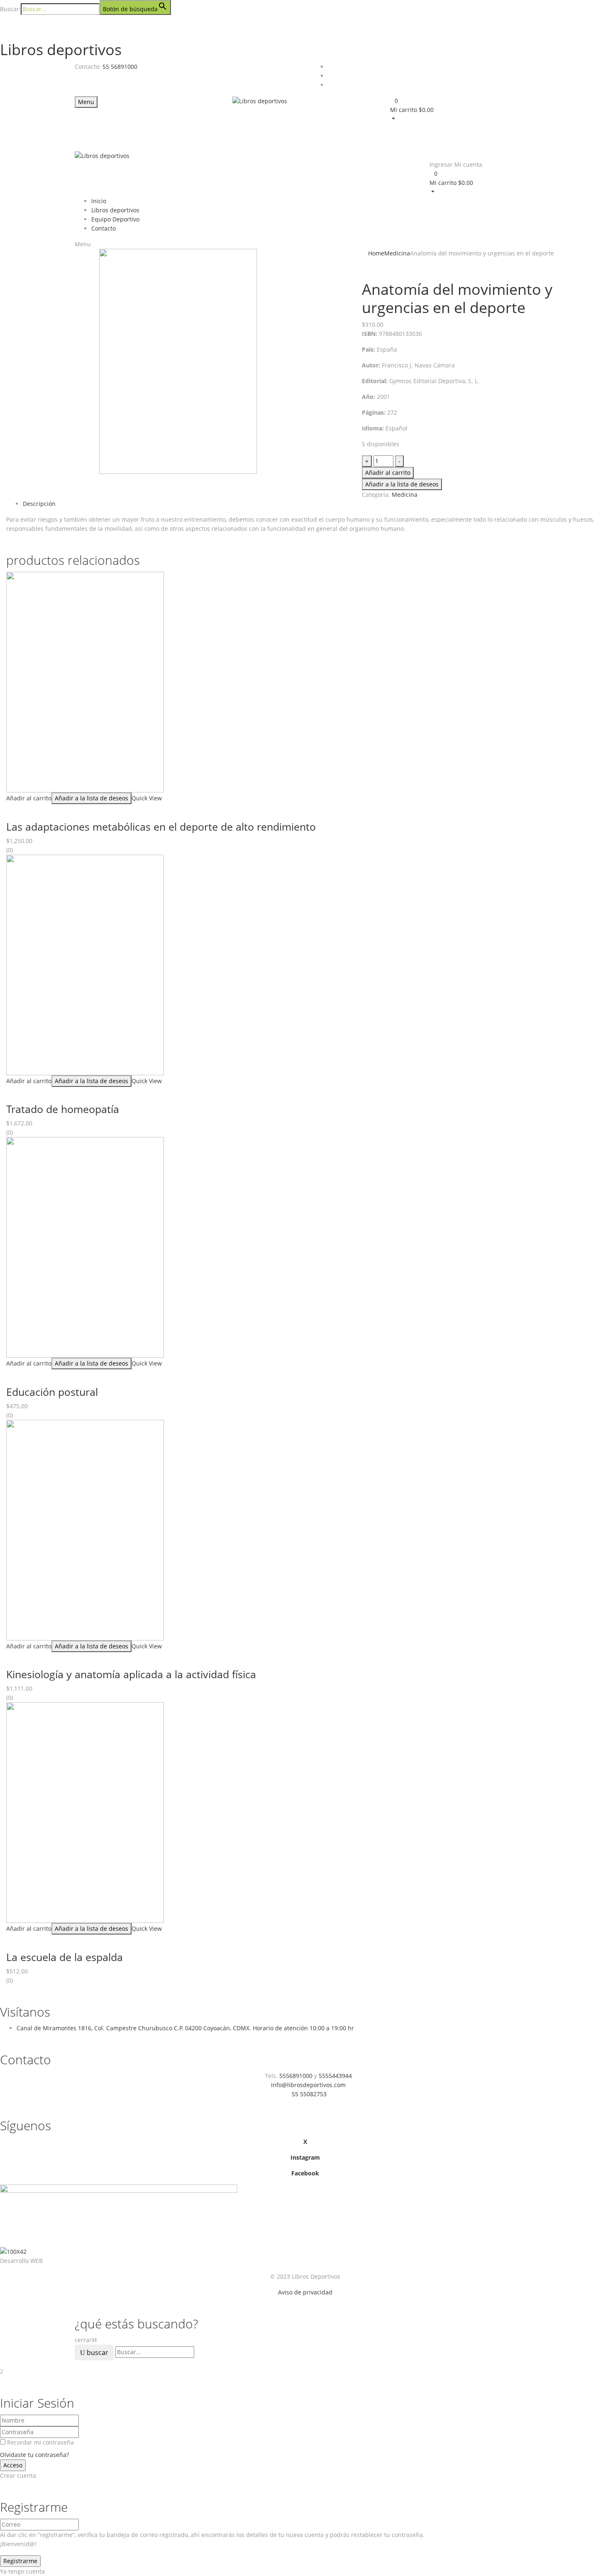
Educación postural (52, 1392)
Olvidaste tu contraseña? (34, 2455)
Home (376, 253)
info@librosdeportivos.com (308, 2085)
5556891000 (296, 2076)
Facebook (305, 2173)
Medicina (397, 253)
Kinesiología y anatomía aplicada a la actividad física (131, 1674)
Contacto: (88, 67)
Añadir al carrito (388, 473)
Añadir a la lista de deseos (402, 484)
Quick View (148, 798)
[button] (463, 109)
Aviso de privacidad (305, 2292)
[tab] (313, 504)
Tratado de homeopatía (63, 1109)
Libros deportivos (61, 50)
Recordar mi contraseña (40, 2442)
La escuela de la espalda (65, 1957)
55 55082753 (309, 2094)
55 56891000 (120, 67)
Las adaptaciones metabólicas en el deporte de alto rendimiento (161, 826)
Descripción (39, 504)
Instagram (305, 2157)
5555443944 (335, 2076)
